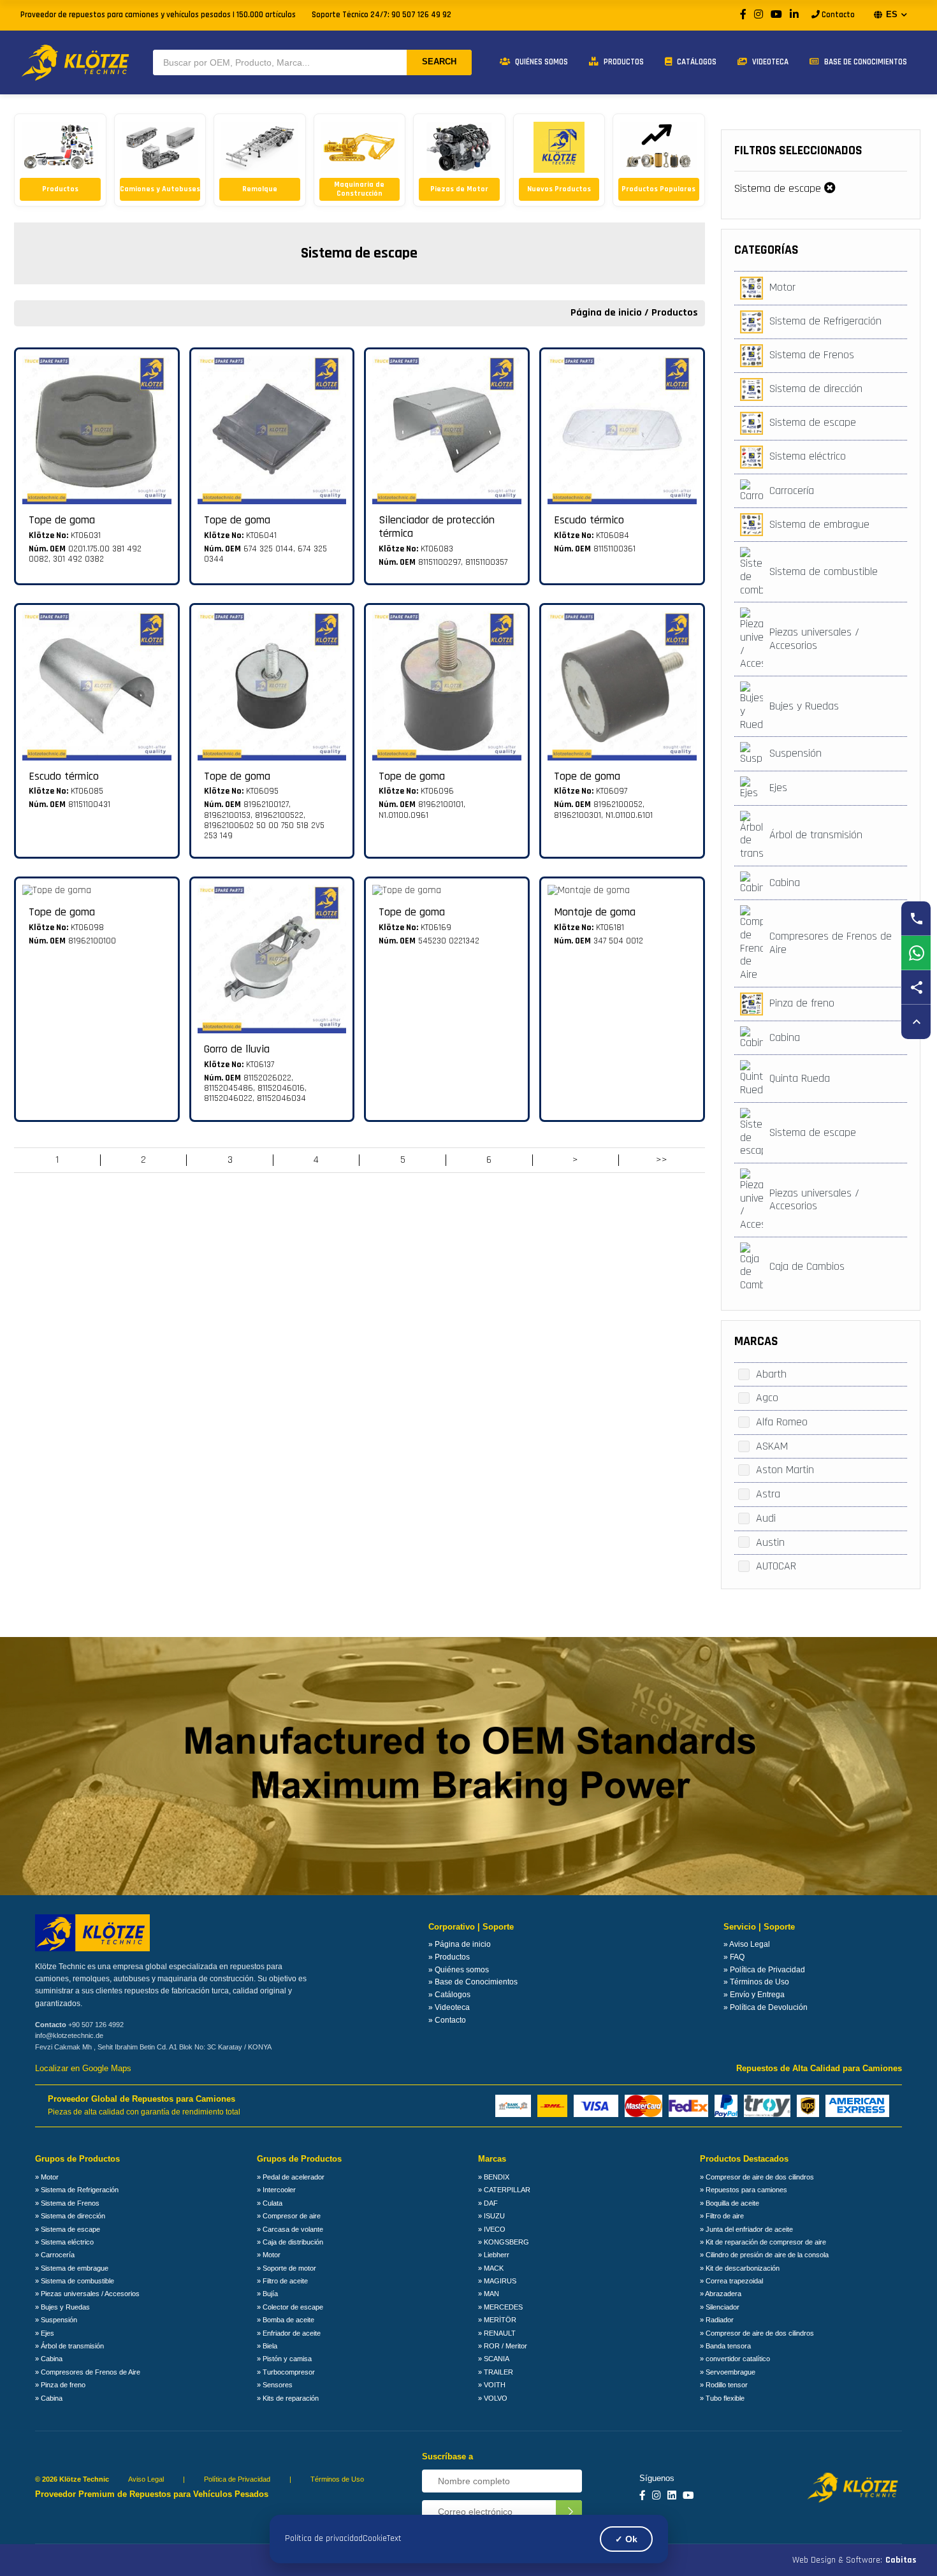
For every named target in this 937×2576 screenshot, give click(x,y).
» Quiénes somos (459, 1970)
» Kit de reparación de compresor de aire (763, 2242)
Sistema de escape (778, 188)
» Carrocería (55, 2255)
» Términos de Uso (756, 1982)
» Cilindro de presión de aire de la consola (764, 2255)
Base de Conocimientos (865, 62)
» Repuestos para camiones (744, 2190)
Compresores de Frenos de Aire (831, 943)
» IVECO (492, 2229)
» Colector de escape (290, 2307)
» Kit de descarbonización (740, 2268)
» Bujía (267, 2294)
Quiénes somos (541, 62)
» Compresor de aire (289, 2216)
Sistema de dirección (816, 389)
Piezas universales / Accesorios (814, 639)
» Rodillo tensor (724, 2385)
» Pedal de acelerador (291, 2177)
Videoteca (769, 62)
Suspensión (795, 753)
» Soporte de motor (287, 2268)
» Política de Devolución (766, 2007)
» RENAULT (497, 2333)
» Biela (267, 2346)
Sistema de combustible (824, 571)
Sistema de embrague (819, 524)
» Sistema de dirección (70, 2216)
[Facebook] (743, 15)
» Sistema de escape (68, 2229)
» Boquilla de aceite (730, 2203)
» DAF (488, 2203)
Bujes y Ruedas (804, 706)
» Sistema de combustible (75, 2281)
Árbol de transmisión (816, 835)
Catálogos (696, 62)
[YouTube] (776, 15)
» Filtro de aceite (282, 2281)
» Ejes (45, 2333)
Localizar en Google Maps (83, 2069)
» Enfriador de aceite (289, 2333)
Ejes (778, 788)
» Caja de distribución (290, 2242)
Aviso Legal (146, 2479)
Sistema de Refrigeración (825, 321)
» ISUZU (491, 2216)
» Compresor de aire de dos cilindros (757, 2177)
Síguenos (657, 2478)
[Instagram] (759, 15)
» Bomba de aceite (286, 2320)
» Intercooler (276, 2190)
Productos (623, 62)
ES (892, 14)
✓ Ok (626, 2539)
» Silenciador (720, 2307)
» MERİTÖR (497, 2320)
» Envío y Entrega (754, 1995)
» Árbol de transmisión (69, 2346)
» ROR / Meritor (503, 2346)
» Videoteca (449, 2007)
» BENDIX (494, 2177)
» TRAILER (496, 2372)
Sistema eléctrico (808, 456)
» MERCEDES (500, 2307)
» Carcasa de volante (290, 2229)
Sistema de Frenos (812, 355)
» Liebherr (494, 2255)
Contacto (837, 15)
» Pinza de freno (60, 2385)
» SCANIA (494, 2359)
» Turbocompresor (286, 2372)
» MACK (491, 2268)
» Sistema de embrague (72, 2268)
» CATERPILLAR (504, 2190)
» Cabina (49, 2359)
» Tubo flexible (722, 2398)
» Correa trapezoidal (731, 2281)
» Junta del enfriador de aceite (746, 2229)
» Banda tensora (725, 2346)
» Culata (270, 2203)
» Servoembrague (728, 2372)
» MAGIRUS (497, 2281)
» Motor (47, 2177)
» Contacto (447, 2020)
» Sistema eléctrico (64, 2242)
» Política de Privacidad (764, 1970)
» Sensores (275, 2385)
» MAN (489, 2294)
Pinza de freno (802, 1003)
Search (439, 62)
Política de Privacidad (237, 2479)
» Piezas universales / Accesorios (87, 2294)
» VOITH (492, 2385)
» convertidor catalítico (735, 2359)
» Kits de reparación (288, 2398)
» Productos (449, 1957)
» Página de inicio (460, 1944)
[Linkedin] (672, 2496)
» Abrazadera (721, 2294)
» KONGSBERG (504, 2242)
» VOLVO (493, 2398)
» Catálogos (449, 1995)
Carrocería (792, 491)
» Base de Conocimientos (473, 1982)
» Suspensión (56, 2320)
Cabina (785, 883)
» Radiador (717, 2320)
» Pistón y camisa (284, 2359)
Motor (782, 287)
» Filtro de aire (722, 2216)
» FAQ (734, 1957)
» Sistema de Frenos (67, 2203)
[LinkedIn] (794, 15)
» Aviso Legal (747, 1944)
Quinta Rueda (800, 1078)
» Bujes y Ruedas (62, 2307)
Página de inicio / (611, 313)
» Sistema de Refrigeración (77, 2190)
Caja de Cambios (807, 1266)
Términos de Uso (337, 2479)
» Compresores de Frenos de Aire (88, 2372)
